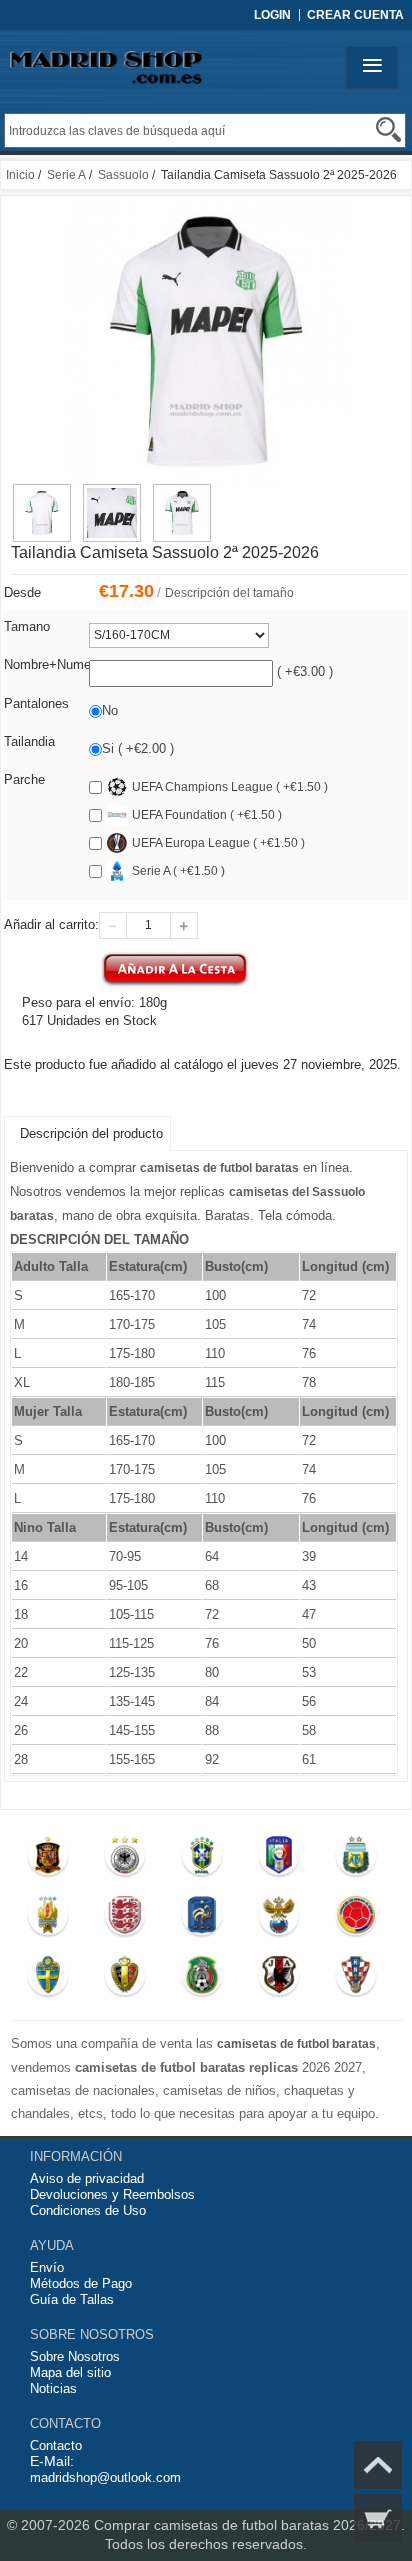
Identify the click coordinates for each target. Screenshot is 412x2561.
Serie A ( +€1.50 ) (178, 871)
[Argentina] (355, 1860)
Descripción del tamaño (229, 593)
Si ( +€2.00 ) (138, 748)
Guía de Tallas (72, 2299)
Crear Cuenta (355, 15)
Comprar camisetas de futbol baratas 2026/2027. (249, 2525)
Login (272, 15)
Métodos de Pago (81, 2283)
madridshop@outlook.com (105, 2477)
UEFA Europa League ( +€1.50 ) (218, 843)
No (110, 710)
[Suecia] (48, 1980)
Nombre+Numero (53, 664)
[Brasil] (201, 1860)
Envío (47, 2267)
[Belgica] (124, 1980)
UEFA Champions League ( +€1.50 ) (230, 787)
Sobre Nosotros (75, 2356)
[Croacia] (355, 1980)
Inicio (20, 175)
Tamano (27, 626)
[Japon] (278, 1980)
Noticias (53, 2388)
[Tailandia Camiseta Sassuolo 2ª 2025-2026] (42, 493)
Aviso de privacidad (87, 2178)
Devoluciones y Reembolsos (112, 2194)
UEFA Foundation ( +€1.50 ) (207, 815)
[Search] (388, 129)
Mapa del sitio (70, 2372)
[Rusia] (278, 1920)
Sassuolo (123, 175)
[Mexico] (201, 1980)
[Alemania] (124, 1860)
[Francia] (201, 1920)
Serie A (66, 175)
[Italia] (278, 1860)
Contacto (56, 2445)
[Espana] (48, 1860)
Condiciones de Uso (88, 2210)
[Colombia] (355, 1920)
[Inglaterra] (124, 1920)
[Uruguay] (48, 1920)
